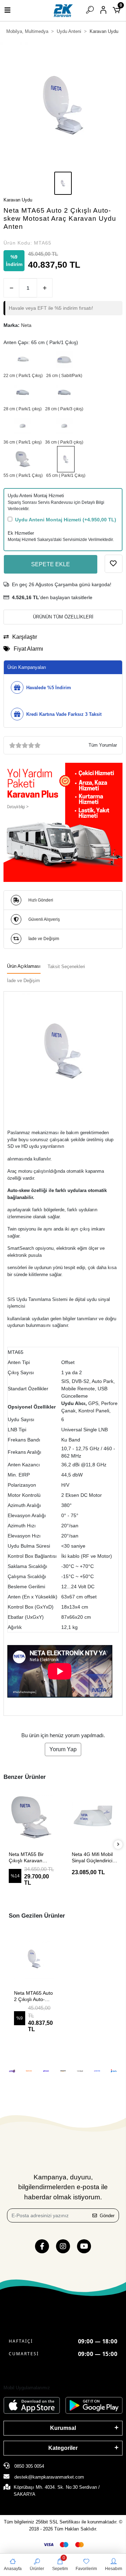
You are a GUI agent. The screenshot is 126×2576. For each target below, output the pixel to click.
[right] (118, 1845)
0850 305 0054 (29, 2466)
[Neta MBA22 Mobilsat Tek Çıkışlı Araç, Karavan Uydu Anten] (23, 359)
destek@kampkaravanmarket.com (49, 2477)
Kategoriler (63, 2448)
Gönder (107, 2216)
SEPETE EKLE (51, 564)
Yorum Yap (63, 1749)
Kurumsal (63, 2428)
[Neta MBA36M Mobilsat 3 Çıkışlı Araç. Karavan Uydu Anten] (64, 426)
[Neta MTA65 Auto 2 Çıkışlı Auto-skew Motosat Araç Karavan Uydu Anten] (66, 459)
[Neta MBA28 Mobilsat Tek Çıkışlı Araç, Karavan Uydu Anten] (23, 393)
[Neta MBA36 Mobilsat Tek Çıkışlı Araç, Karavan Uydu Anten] (23, 426)
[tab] (24, 967)
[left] (8, 1845)
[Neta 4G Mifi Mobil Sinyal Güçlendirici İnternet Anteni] (31, 1817)
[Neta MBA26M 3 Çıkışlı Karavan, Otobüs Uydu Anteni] (64, 359)
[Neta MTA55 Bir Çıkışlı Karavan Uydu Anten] (23, 459)
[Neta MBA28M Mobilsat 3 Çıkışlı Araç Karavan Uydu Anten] (64, 393)
